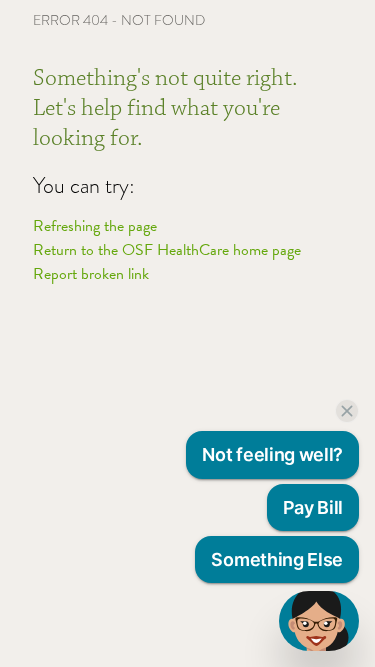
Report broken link (91, 274)
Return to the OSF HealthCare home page (167, 250)
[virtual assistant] (319, 621)
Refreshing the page (95, 226)
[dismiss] (347, 411)
